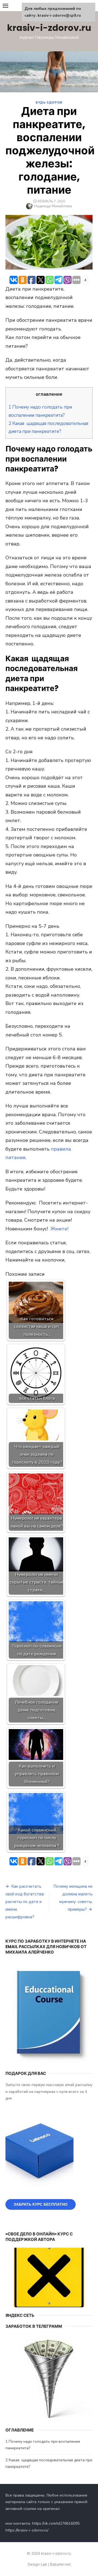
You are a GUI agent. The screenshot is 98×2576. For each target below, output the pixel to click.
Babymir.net (60, 2564)
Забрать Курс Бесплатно (41, 2204)
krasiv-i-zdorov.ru (49, 28)
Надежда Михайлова (53, 206)
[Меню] (5, 5)
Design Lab (37, 2564)
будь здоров (49, 102)
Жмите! (59, 1229)
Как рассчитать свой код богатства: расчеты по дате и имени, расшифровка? (25, 1902)
